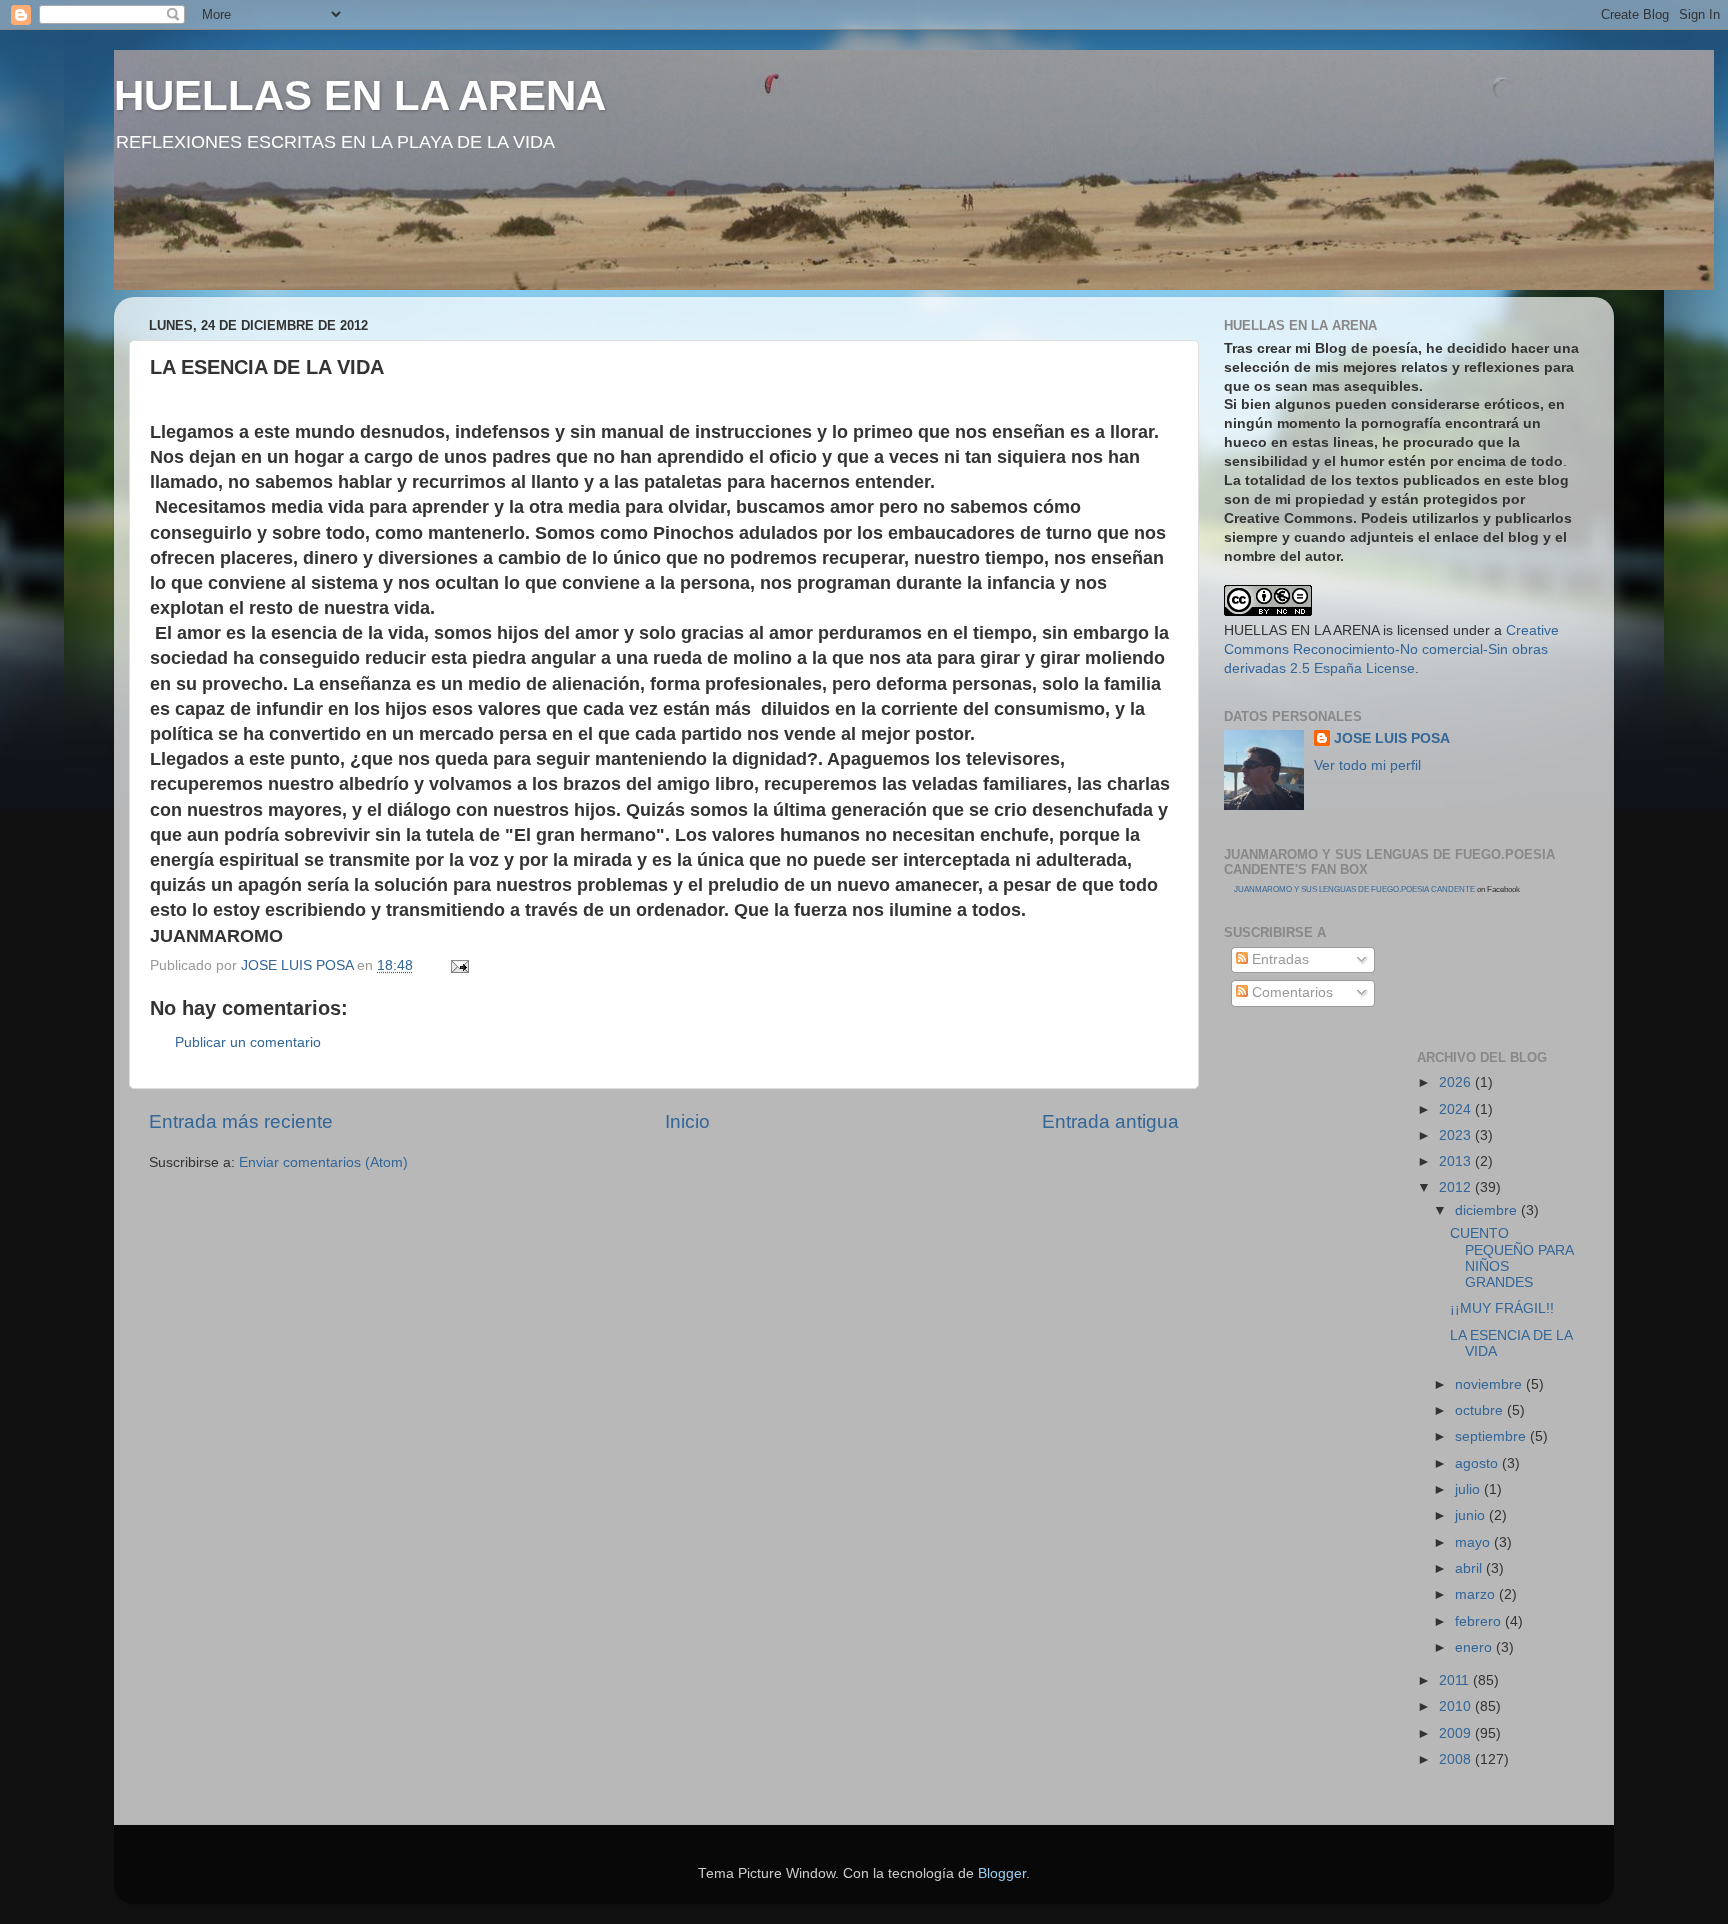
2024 (1457, 1109)
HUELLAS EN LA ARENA (360, 95)
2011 (1456, 1680)
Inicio (687, 1121)
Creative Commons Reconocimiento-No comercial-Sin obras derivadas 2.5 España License (1391, 649)
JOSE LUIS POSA (1392, 738)
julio (1469, 1489)
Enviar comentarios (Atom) (323, 1162)
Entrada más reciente (241, 1121)
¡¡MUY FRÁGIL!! (1502, 1308)
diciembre (1488, 1210)
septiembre (1492, 1436)
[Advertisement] (1314, 1119)
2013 (1457, 1161)
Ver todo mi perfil (1367, 765)
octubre (1481, 1410)
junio (1472, 1515)
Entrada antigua (1110, 1121)
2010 (1457, 1706)
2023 (1457, 1135)
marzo (1477, 1594)
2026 (1457, 1082)
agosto (1478, 1463)
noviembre (1490, 1384)
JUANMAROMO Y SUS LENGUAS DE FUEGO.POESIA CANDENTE (1354, 889)
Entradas (1278, 959)
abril (1470, 1568)
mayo (1474, 1542)
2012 (1457, 1187)
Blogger (1002, 1873)
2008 (1457, 1759)
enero (1475, 1647)
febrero (1480, 1621)
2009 (1457, 1733)
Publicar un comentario (248, 1042)
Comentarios (1290, 992)
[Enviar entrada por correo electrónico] (458, 965)
